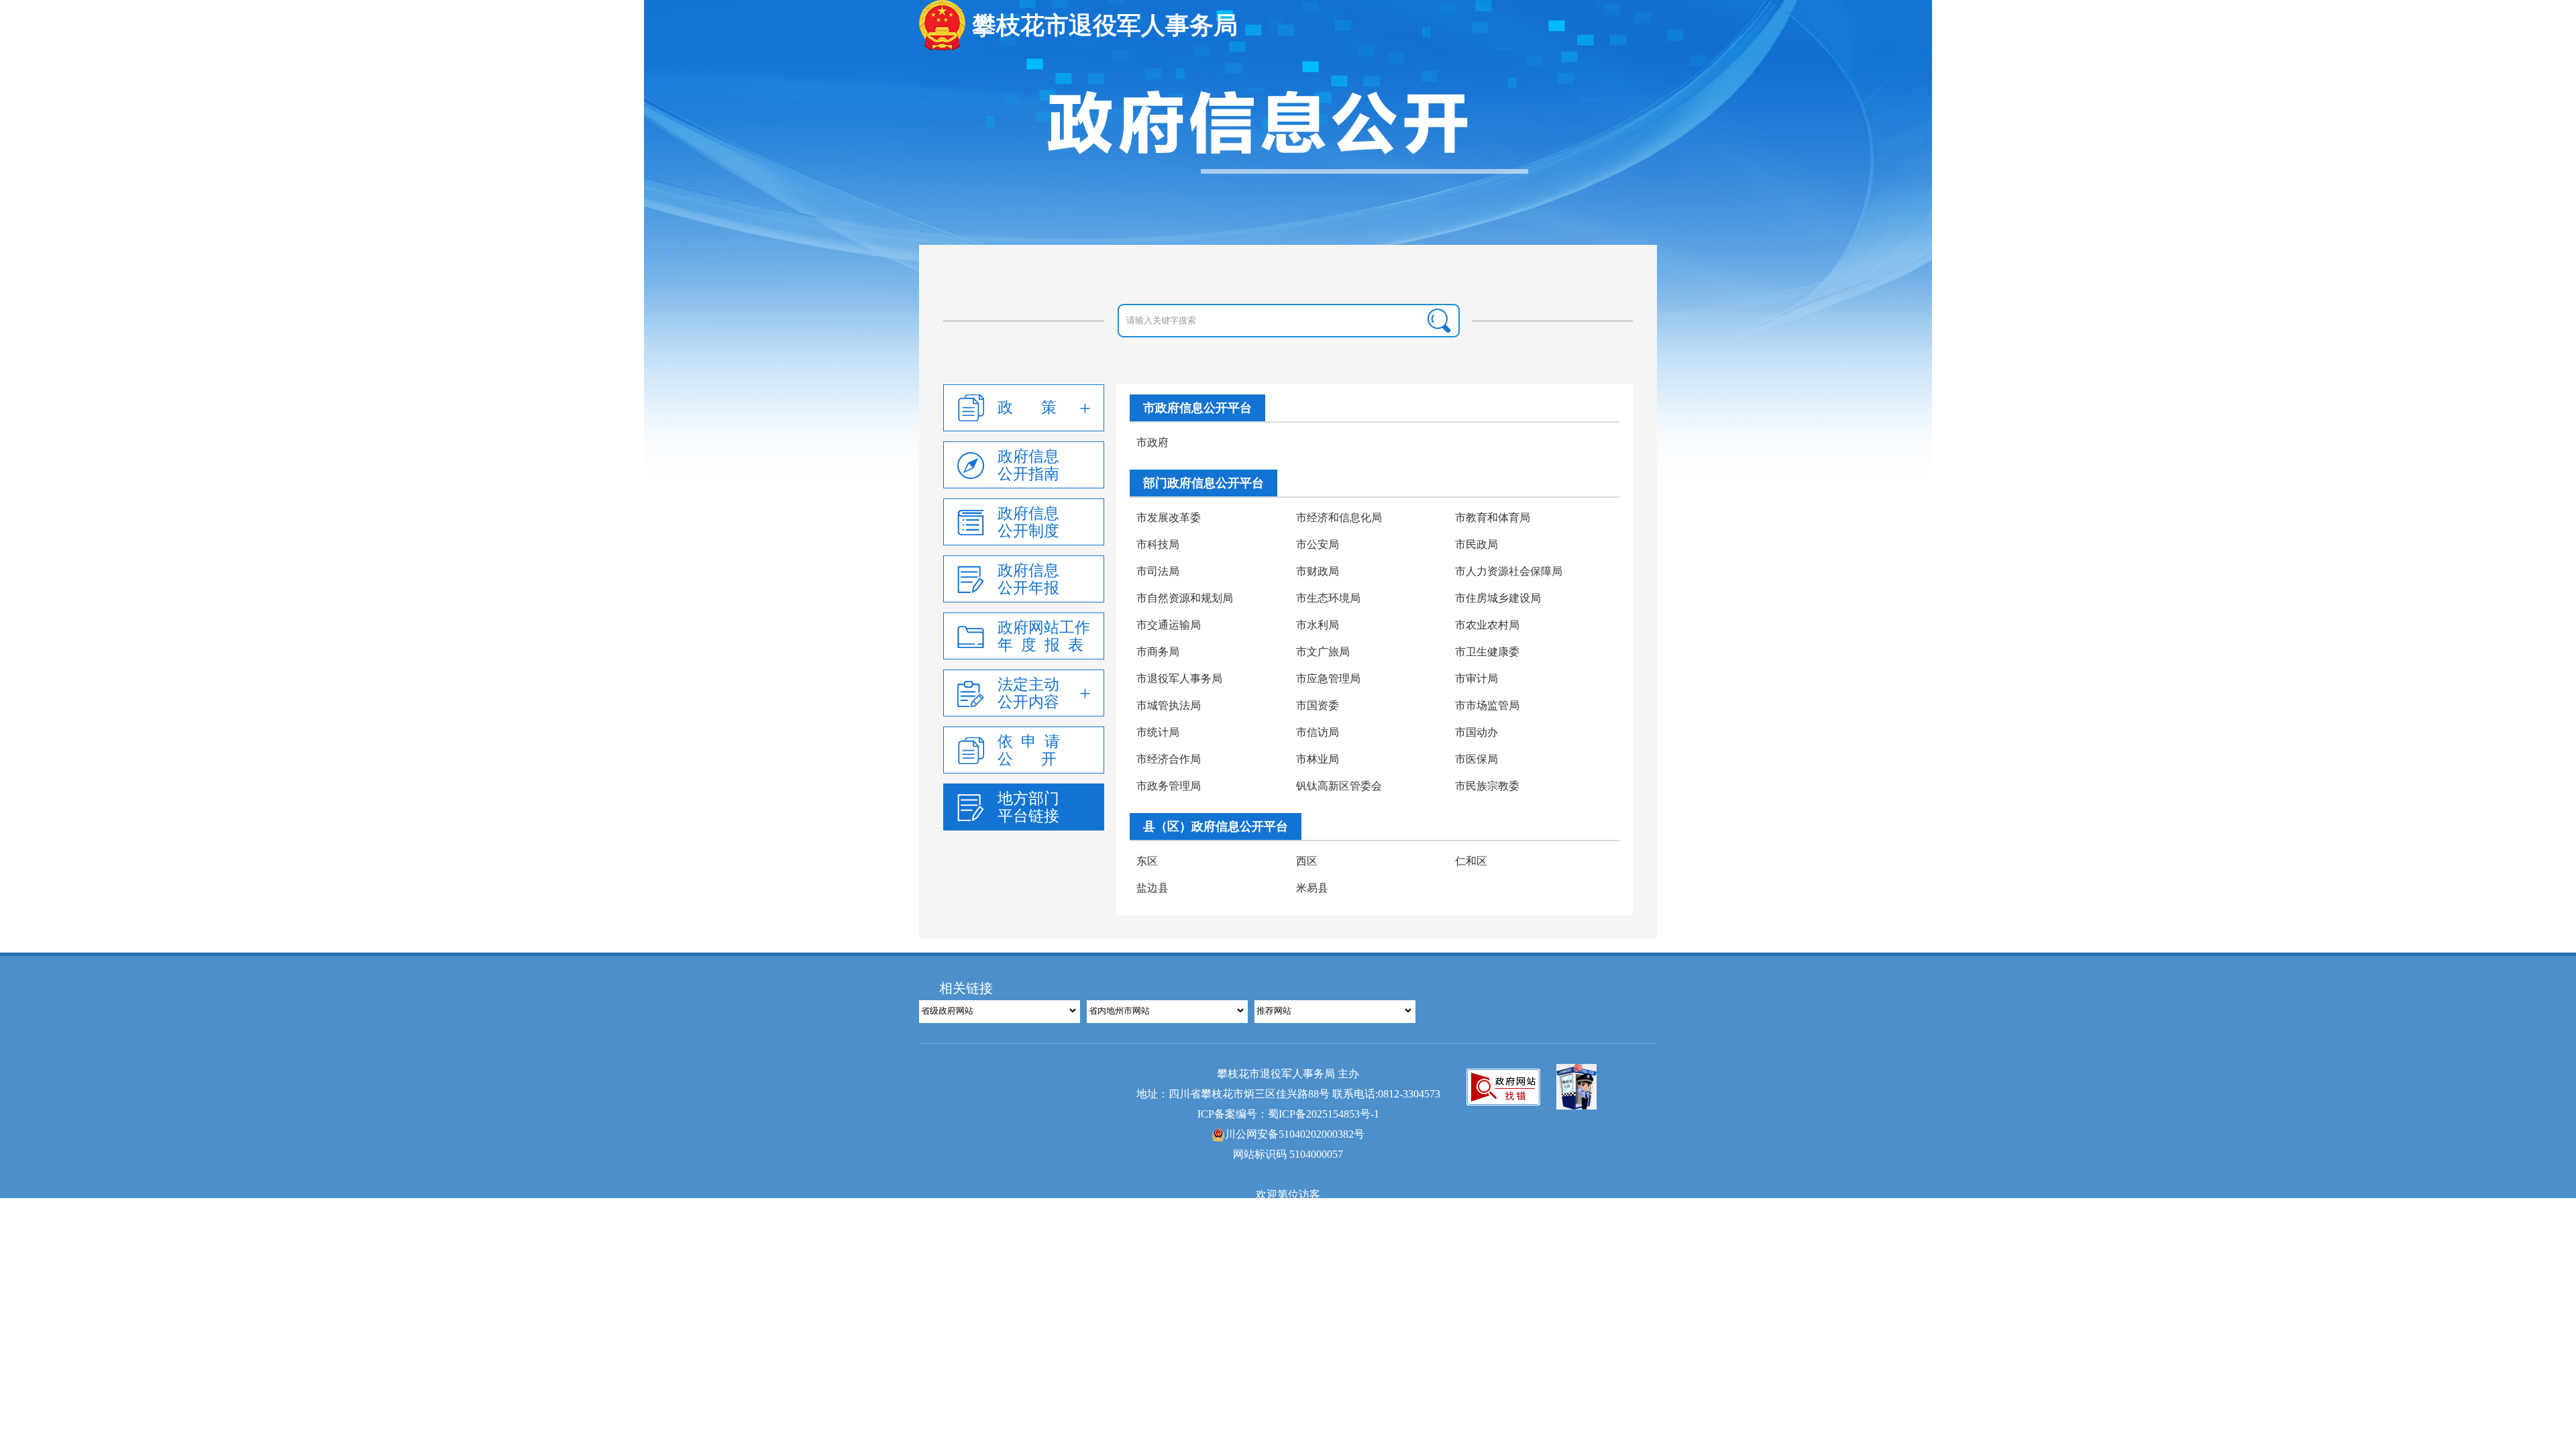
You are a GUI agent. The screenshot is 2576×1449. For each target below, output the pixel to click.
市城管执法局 (1169, 705)
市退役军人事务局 (1179, 679)
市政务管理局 (1169, 786)
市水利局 (1318, 625)
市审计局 (1477, 679)
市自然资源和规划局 (1185, 598)
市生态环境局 (1328, 598)
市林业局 (1318, 759)
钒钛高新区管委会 (1339, 786)
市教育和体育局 (1493, 518)
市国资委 (1318, 705)
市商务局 (1158, 652)
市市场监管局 (1487, 705)
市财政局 (1318, 571)
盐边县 (1152, 888)
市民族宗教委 (1487, 786)
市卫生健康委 (1487, 652)
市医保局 (1477, 759)
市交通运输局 (1169, 625)
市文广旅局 (1323, 652)
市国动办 (1477, 732)
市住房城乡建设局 (1498, 598)
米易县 (1312, 888)
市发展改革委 (1169, 518)
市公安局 (1318, 544)
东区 (1147, 861)
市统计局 (1158, 732)
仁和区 (1471, 861)
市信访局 (1318, 732)
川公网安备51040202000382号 (1295, 1134)
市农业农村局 (1487, 625)
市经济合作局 (1169, 759)
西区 (1307, 861)
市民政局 (1477, 544)
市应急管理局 (1328, 679)
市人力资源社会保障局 (1509, 571)
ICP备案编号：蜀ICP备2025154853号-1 (1288, 1114)
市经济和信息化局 (1339, 518)
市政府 (1152, 442)
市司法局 (1158, 571)
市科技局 (1158, 544)
